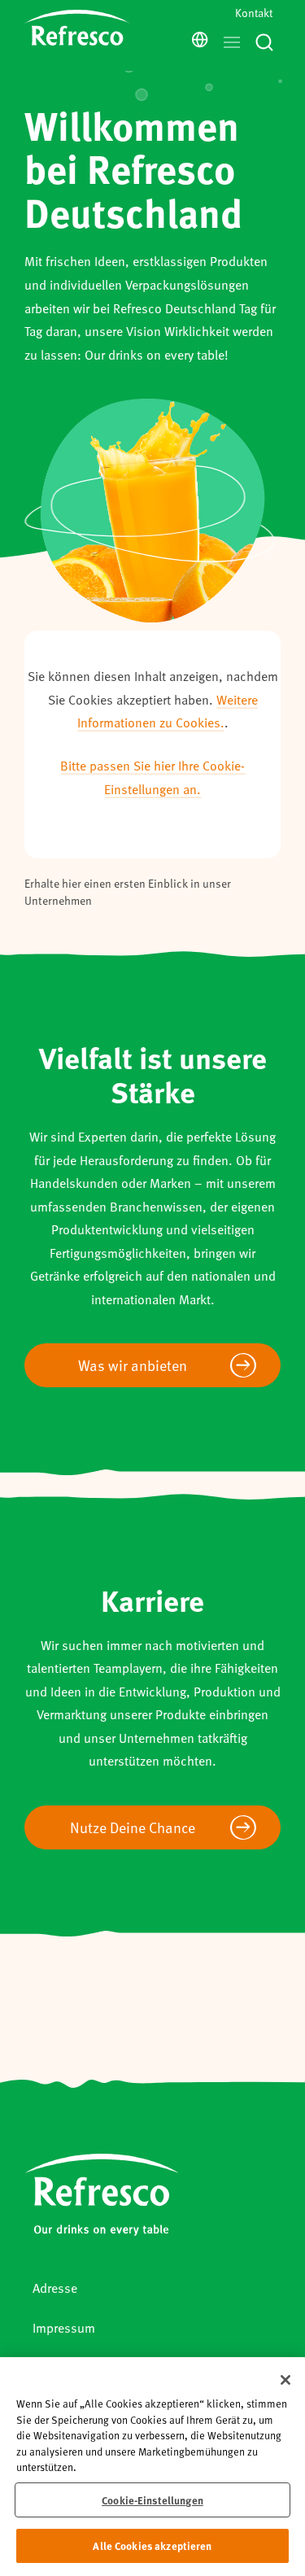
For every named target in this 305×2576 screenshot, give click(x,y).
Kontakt (254, 13)
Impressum (64, 2327)
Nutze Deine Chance (133, 1827)
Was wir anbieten (133, 1365)
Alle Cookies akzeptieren (152, 2545)
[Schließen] (285, 2380)
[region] (152, 2467)
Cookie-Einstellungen (152, 2500)
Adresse (55, 2288)
